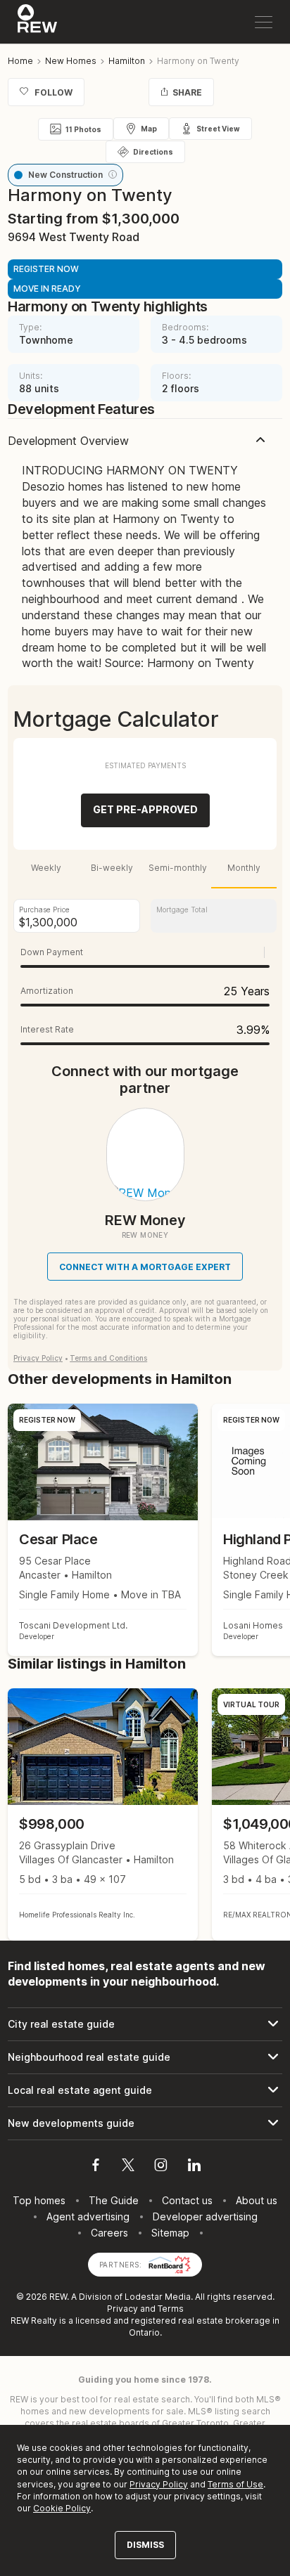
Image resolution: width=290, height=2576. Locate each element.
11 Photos (83, 129)
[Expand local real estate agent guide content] (145, 2090)
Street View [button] (218, 129)
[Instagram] (161, 2167)
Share (187, 92)
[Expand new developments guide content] (145, 2123)
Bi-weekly (112, 868)
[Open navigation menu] (264, 22)
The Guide (114, 2200)
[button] (113, 174)
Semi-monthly (178, 868)
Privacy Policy (38, 1358)
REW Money (145, 1220)
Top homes (39, 2200)
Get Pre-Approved (145, 809)
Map (149, 129)
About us (257, 2200)
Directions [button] (153, 152)
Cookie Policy (62, 2508)
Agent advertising (88, 2216)
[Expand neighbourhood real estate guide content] (145, 2057)
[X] (128, 2167)
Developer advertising (205, 2216)
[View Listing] (103, 1814)
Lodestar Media (158, 2297)
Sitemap (170, 2233)
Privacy (122, 2309)
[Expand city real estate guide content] (145, 2024)
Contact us (187, 2200)
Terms (171, 2309)
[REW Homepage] (38, 22)
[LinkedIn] (194, 2167)
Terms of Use (235, 2484)
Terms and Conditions (108, 1358)
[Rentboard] (170, 2264)
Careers (109, 2233)
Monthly (244, 868)
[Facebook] (96, 2167)
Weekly (46, 868)
